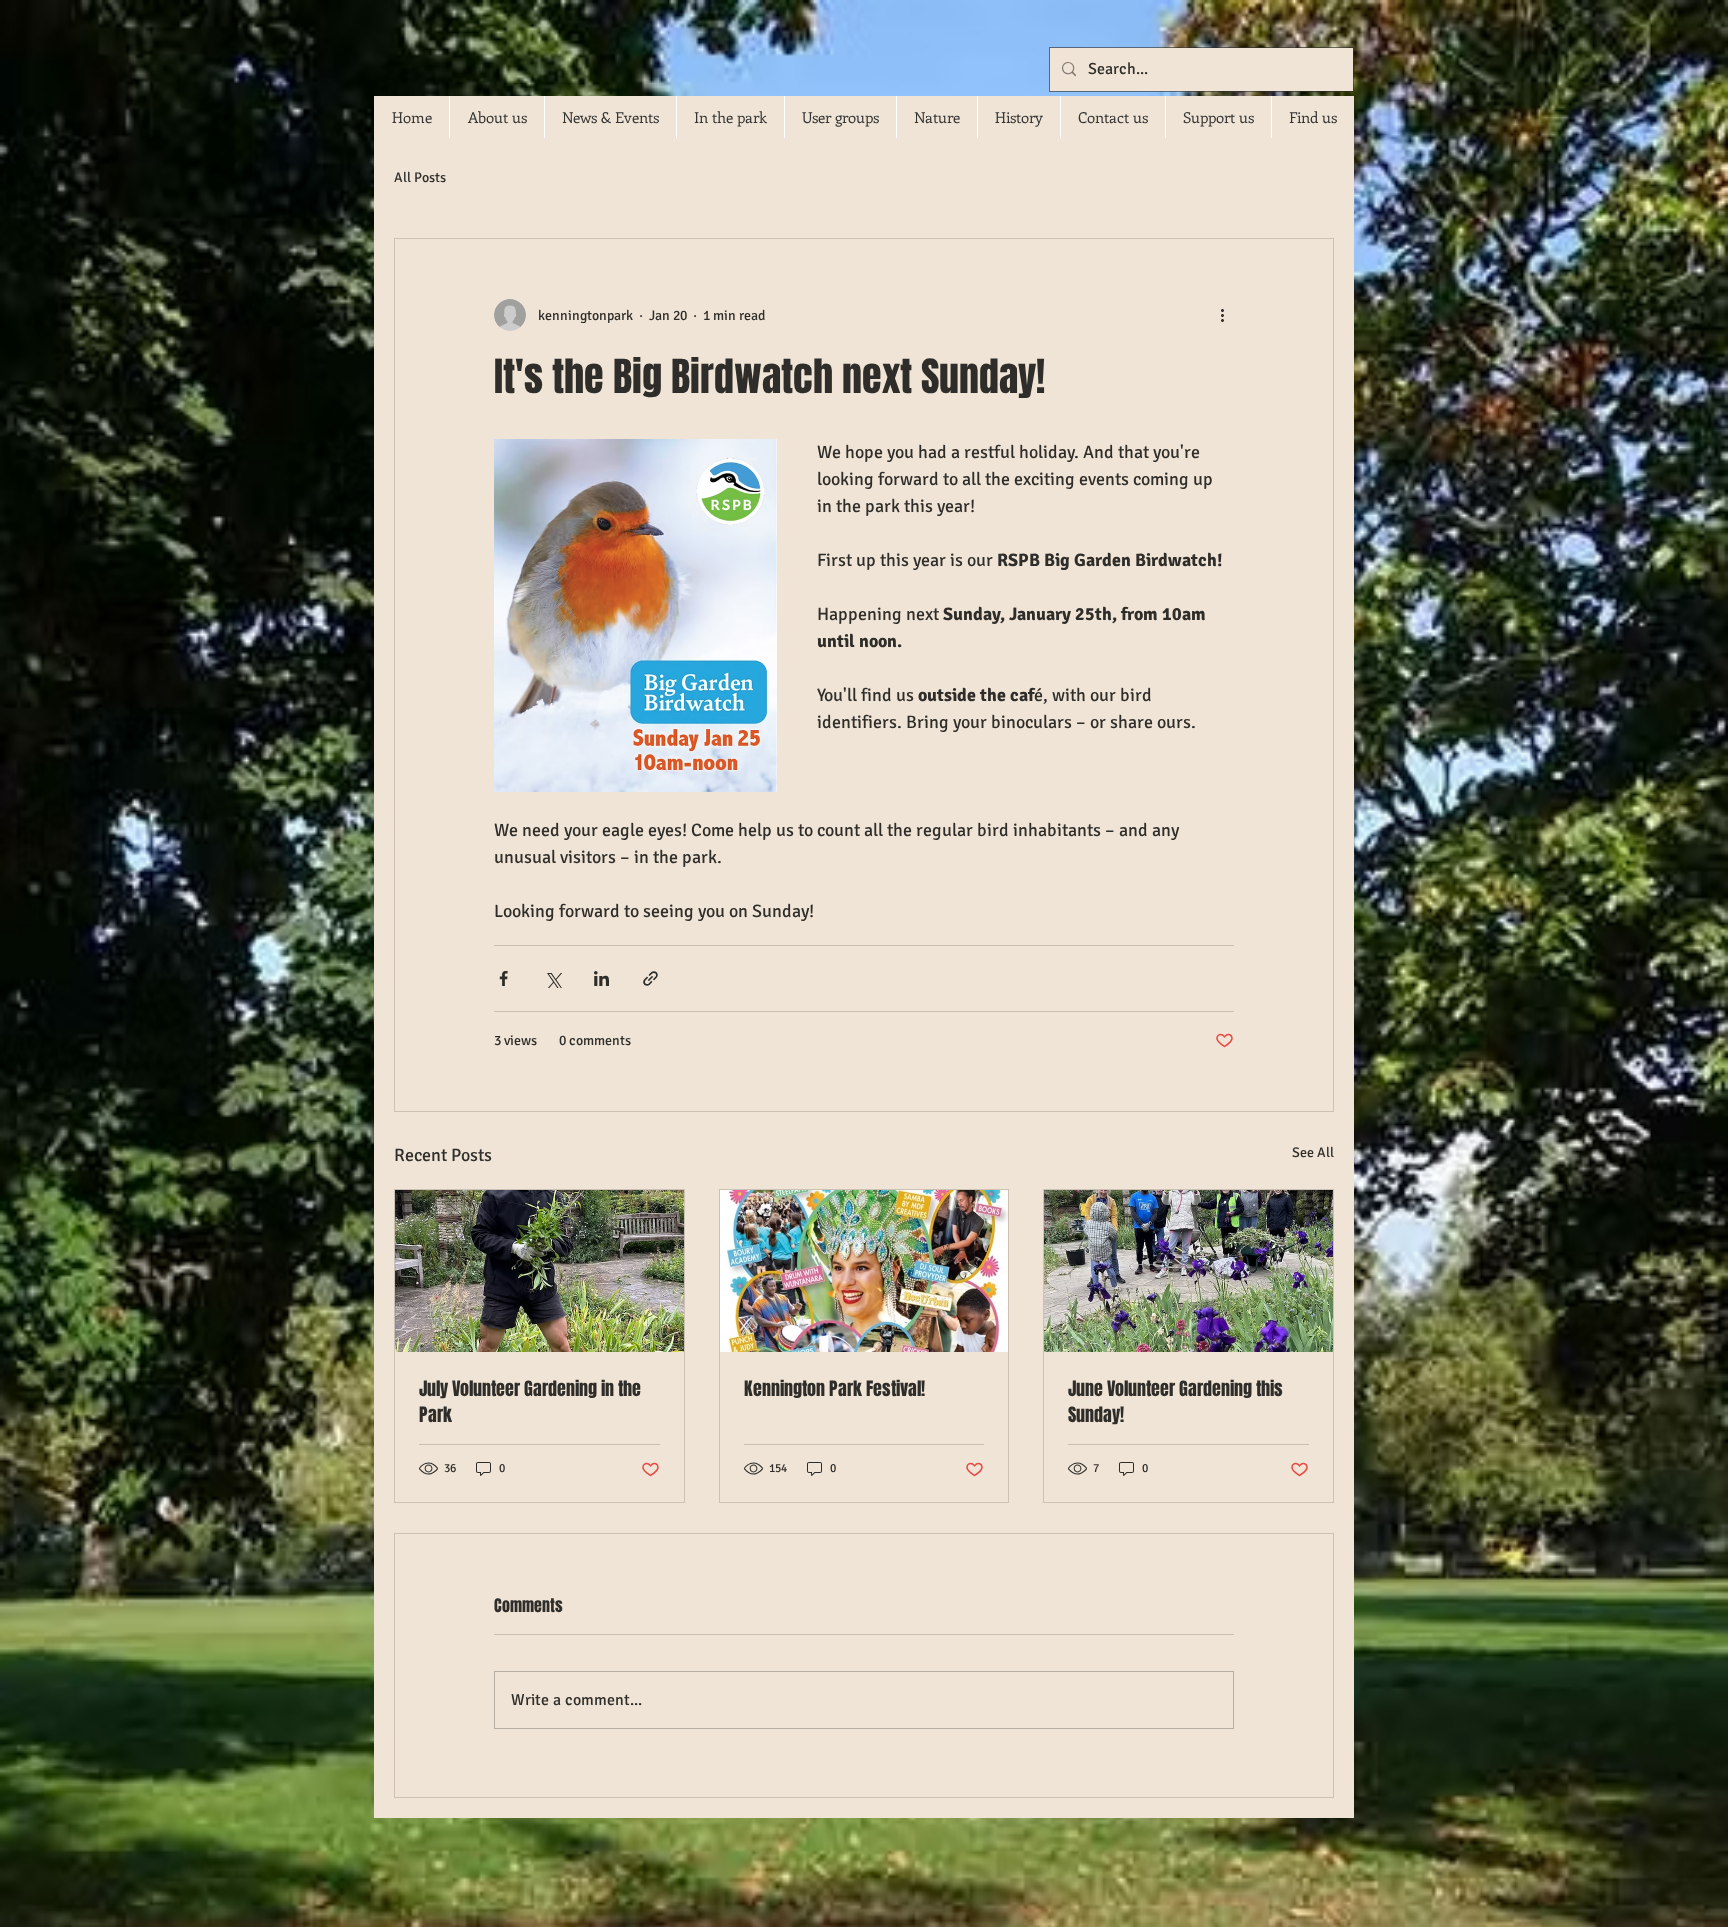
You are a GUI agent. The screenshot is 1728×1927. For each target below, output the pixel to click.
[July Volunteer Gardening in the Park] (539, 1271)
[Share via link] (650, 978)
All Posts (420, 177)
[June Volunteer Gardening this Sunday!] (1188, 1271)
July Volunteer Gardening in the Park (530, 1402)
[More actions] (1222, 315)
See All (1313, 1152)
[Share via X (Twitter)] (552, 978)
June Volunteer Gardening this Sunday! (1175, 1402)
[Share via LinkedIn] (601, 978)
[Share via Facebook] (503, 978)
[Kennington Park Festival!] (864, 1271)
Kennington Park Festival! (834, 1389)
